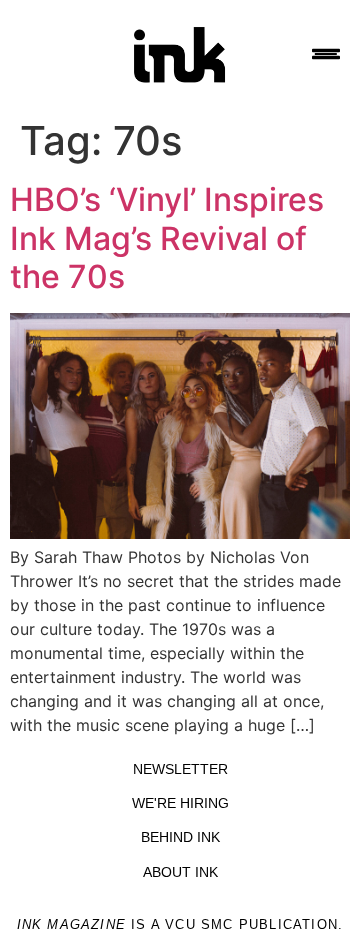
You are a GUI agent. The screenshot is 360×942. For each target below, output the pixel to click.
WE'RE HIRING (180, 803)
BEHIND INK (180, 837)
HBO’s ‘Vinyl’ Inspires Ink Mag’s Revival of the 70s (167, 238)
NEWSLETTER (180, 769)
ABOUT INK (180, 872)
